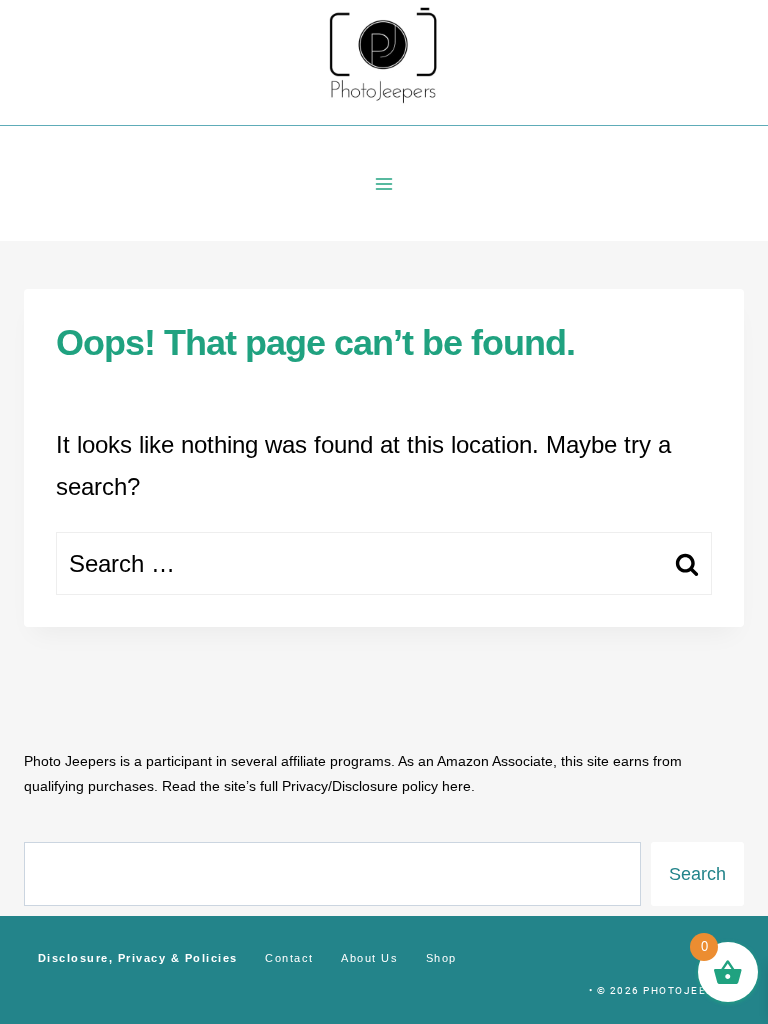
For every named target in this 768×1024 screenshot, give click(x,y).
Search (697, 874)
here (456, 786)
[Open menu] (384, 183)
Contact (289, 958)
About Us (369, 958)
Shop (441, 958)
